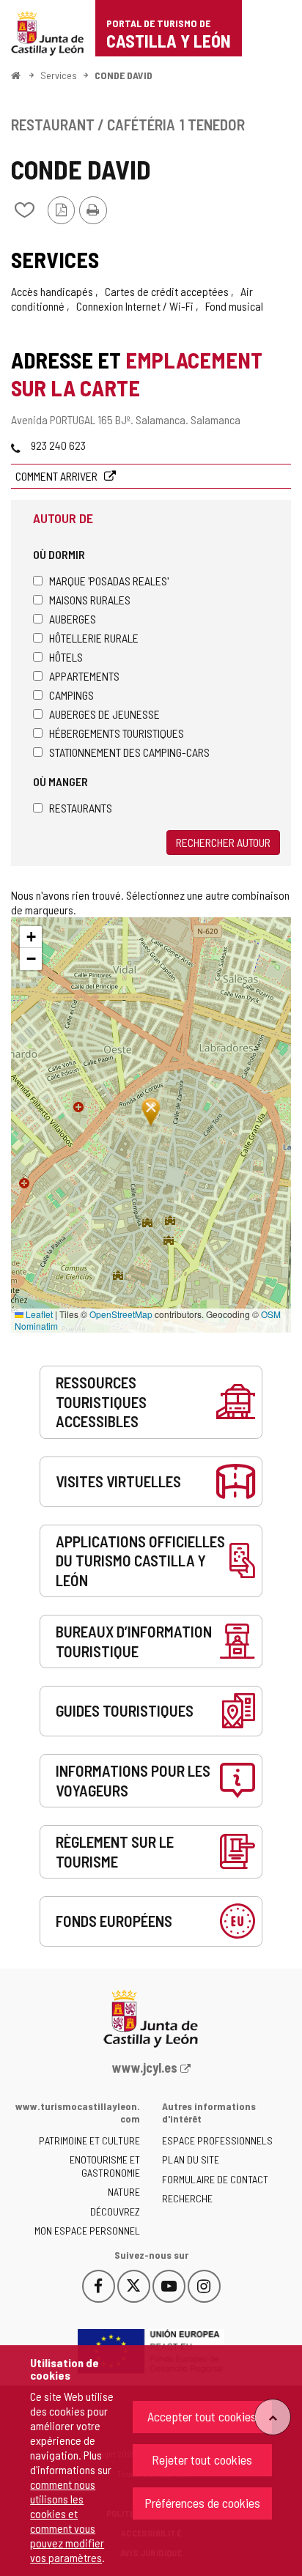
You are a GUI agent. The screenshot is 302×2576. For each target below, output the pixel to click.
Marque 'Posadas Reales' (109, 581)
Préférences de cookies (202, 2503)
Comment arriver (58, 476)
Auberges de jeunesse (104, 714)
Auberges (73, 619)
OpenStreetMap (121, 1314)
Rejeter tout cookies (202, 2460)
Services (59, 75)
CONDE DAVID (124, 75)
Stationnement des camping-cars (129, 752)
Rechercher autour (223, 842)
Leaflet (38, 1314)
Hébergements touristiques (117, 733)
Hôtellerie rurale (94, 638)
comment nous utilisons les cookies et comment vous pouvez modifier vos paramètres (67, 2521)
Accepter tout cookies (202, 2416)
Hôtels (66, 657)
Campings (71, 695)
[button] (31, 937)
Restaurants (81, 808)
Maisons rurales (90, 600)
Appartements (84, 676)
